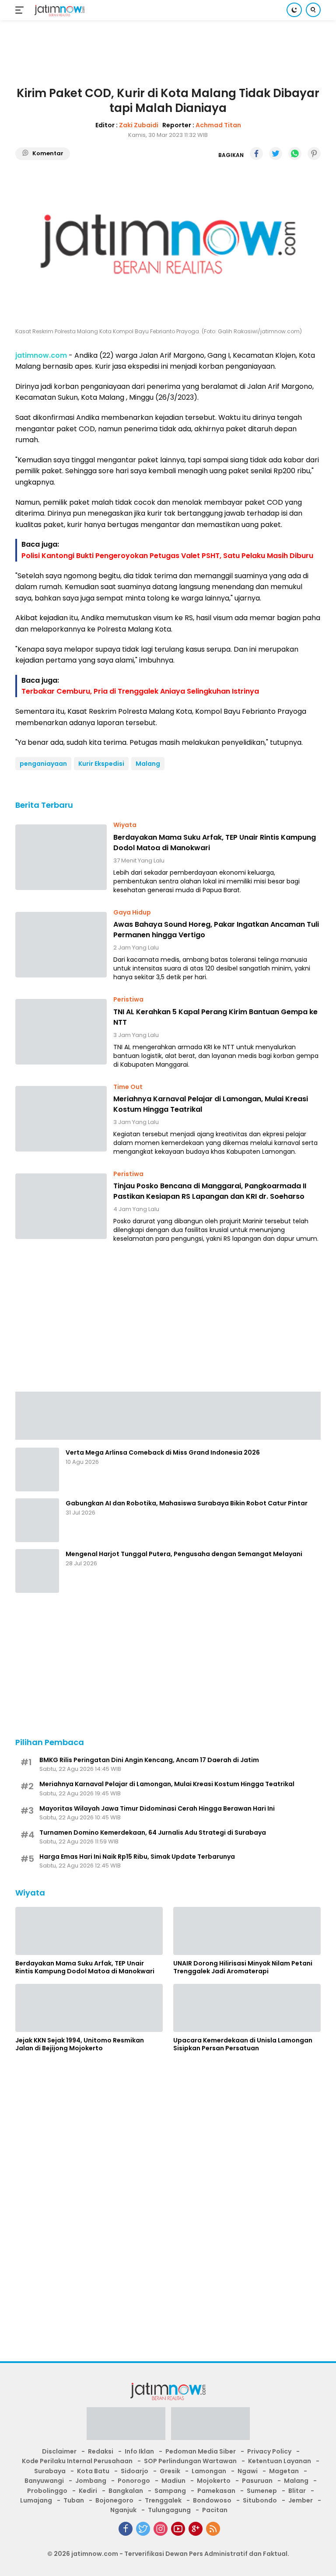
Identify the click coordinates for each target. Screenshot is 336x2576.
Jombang (91, 2481)
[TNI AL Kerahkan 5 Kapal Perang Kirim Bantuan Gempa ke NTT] (61, 1032)
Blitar (297, 2491)
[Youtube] (178, 2529)
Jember (301, 2500)
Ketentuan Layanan (280, 2461)
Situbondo (260, 2500)
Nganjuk (123, 2510)
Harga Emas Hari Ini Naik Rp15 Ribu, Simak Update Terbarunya (137, 1857)
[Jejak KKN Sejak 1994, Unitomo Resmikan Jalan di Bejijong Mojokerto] (89, 2008)
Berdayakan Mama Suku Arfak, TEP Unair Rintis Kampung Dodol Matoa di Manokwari (215, 843)
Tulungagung (169, 2510)
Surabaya (50, 2471)
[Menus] (21, 10)
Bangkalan (126, 2491)
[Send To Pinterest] (314, 154)
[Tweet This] (276, 154)
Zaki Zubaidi (139, 125)
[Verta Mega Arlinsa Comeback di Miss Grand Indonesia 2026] (37, 1470)
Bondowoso (212, 2500)
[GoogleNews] (196, 2529)
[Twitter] (143, 2529)
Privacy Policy (269, 2451)
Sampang (170, 2491)
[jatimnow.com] (58, 10)
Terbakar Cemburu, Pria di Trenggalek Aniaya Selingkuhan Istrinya (140, 691)
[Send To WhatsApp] (295, 154)
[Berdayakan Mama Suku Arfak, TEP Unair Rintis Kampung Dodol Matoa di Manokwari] (61, 857)
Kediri (88, 2491)
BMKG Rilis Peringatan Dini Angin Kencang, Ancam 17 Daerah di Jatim (149, 1760)
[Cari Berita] (313, 10)
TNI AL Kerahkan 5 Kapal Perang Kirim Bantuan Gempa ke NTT (215, 1017)
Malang (148, 764)
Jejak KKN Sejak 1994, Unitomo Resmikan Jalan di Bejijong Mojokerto (80, 2044)
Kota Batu (93, 2471)
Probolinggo (47, 2491)
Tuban (74, 2500)
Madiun (173, 2481)
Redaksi (101, 2451)
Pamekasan (216, 2491)
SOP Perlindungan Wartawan (190, 2461)
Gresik (170, 2471)
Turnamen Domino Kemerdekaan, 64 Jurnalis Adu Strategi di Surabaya (153, 1833)
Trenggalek (163, 2500)
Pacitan (215, 2510)
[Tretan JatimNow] (168, 1415)
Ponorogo (134, 2481)
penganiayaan (43, 764)
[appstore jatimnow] (210, 2426)
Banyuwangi (44, 2481)
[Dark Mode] (294, 10)
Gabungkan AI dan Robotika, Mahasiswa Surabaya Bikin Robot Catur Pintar (187, 1503)
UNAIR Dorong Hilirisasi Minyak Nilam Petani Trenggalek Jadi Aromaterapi (243, 1967)
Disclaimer (59, 2451)
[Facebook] (126, 2529)
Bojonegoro (114, 2500)
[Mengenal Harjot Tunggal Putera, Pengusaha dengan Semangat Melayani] (37, 1571)
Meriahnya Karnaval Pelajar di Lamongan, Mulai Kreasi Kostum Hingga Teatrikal (211, 1104)
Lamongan (209, 2471)
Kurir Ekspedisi (101, 764)
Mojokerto (214, 2481)
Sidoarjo (135, 2471)
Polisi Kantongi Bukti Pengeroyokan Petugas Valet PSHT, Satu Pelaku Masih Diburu (167, 556)
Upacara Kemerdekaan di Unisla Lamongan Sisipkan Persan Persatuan (243, 2044)
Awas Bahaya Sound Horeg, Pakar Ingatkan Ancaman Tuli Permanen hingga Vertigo (216, 930)
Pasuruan (257, 2481)
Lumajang (36, 2500)
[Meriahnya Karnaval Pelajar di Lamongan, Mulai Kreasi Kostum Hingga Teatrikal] (61, 1119)
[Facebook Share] (256, 154)
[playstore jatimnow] (126, 2426)
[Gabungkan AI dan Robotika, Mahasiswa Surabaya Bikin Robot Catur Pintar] (37, 1520)
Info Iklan (139, 2451)
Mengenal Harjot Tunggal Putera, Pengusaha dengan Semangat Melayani (184, 1554)
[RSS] (213, 2529)
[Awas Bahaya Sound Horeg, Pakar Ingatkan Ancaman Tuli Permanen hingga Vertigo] (61, 945)
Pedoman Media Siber (201, 2451)
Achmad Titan (218, 125)
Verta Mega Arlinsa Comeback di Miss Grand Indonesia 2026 (163, 1452)
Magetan (284, 2471)
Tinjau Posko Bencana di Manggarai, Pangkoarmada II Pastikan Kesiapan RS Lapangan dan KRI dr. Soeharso (210, 1191)
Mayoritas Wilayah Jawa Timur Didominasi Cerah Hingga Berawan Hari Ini (157, 1808)
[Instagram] (161, 2529)
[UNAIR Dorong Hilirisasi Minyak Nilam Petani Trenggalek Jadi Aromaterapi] (247, 1931)
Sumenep (262, 2491)
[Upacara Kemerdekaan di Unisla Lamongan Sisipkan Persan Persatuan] (247, 2008)
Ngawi (248, 2471)
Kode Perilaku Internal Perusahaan (77, 2461)
